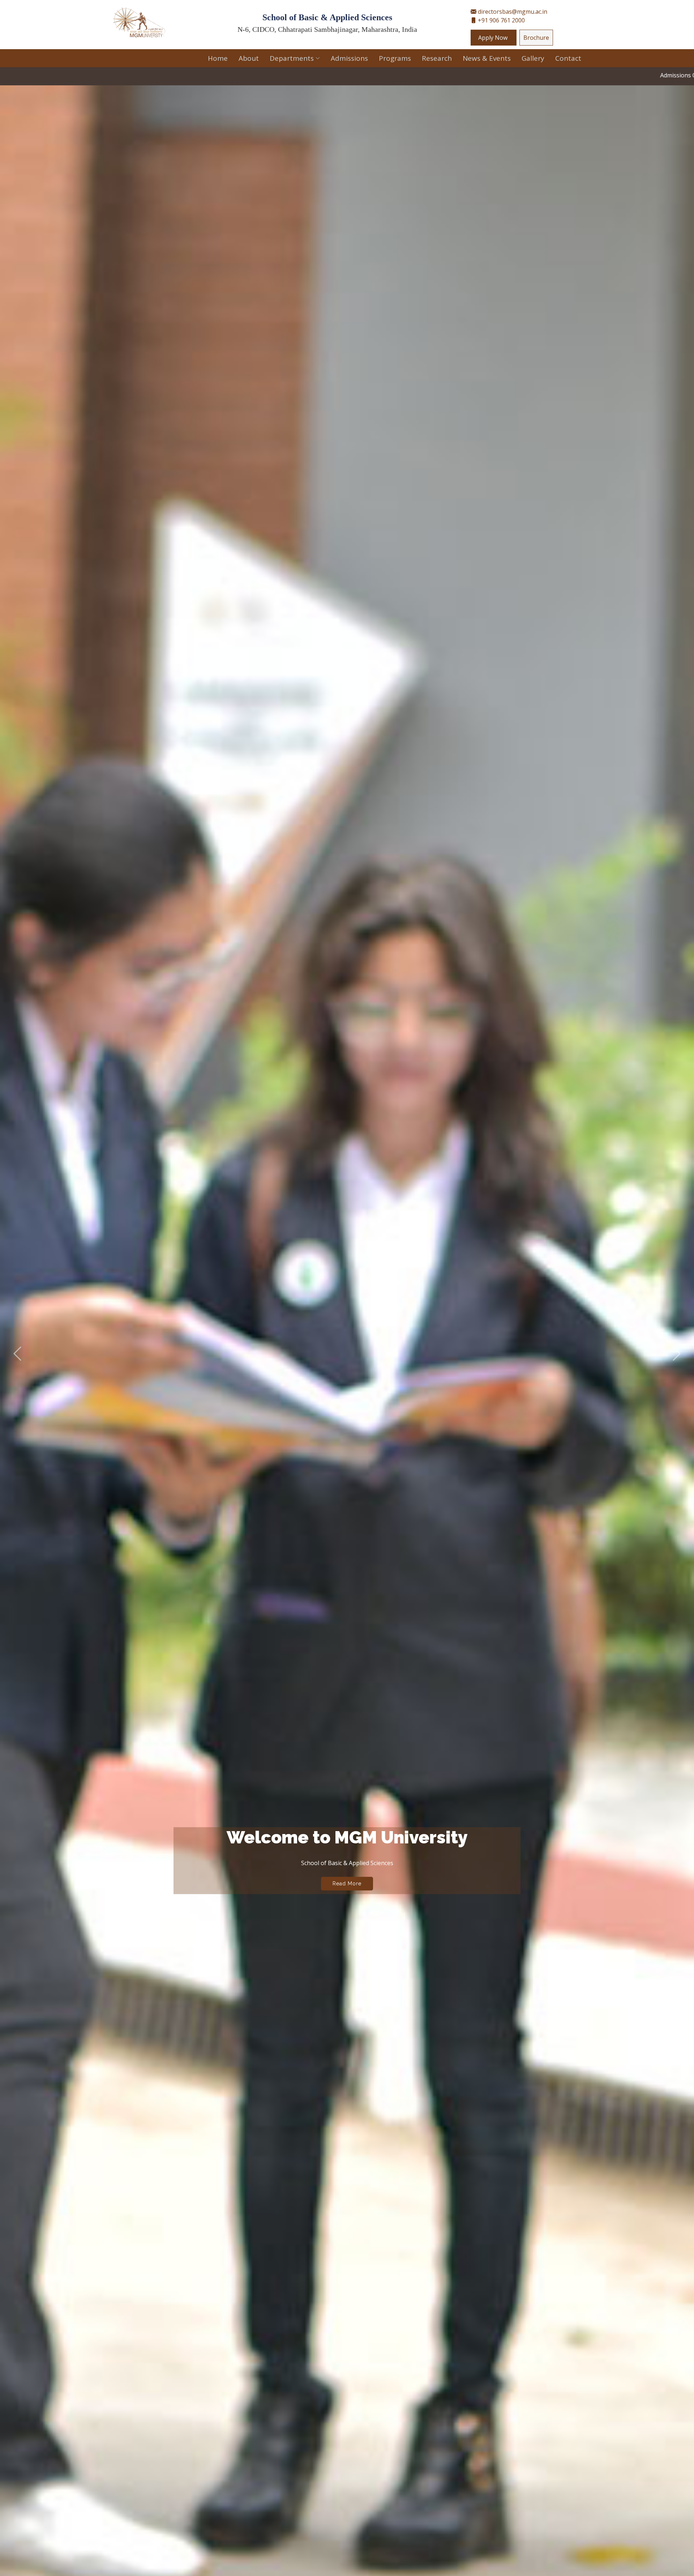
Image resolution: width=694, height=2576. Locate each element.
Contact (568, 58)
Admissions (349, 58)
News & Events (487, 58)
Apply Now (494, 38)
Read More (347, 1898)
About (249, 58)
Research (437, 58)
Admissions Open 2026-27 (403, 75)
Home (218, 58)
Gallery (533, 58)
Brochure (536, 38)
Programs (395, 58)
